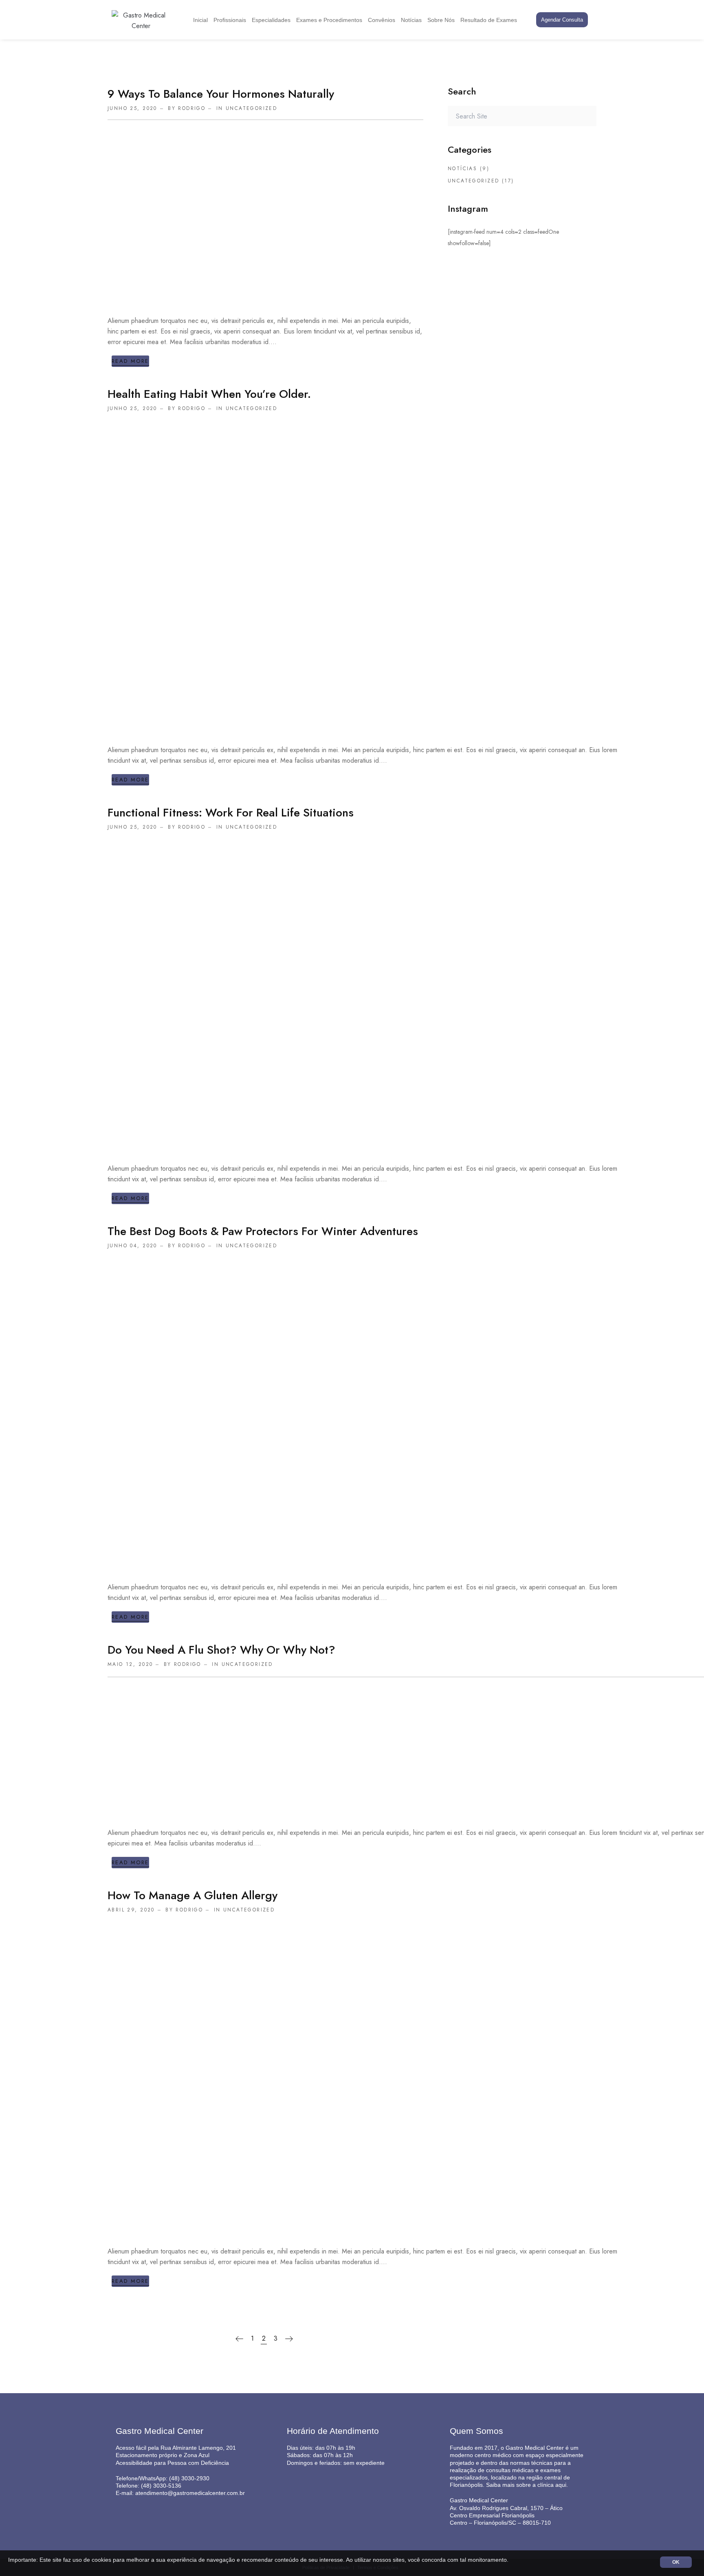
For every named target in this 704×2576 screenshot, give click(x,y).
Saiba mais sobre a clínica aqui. (527, 2485)
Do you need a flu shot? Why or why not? (221, 1650)
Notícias (411, 20)
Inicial (200, 20)
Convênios (382, 20)
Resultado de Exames (489, 20)
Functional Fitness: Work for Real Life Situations (231, 813)
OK (676, 2562)
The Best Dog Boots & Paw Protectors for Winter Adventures (263, 1231)
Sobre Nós (441, 20)
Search (586, 116)
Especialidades (271, 20)
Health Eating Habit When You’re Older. (209, 394)
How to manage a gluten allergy (192, 1895)
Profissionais (230, 20)
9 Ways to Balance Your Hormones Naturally (221, 94)
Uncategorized (251, 108)
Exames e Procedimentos (329, 20)
